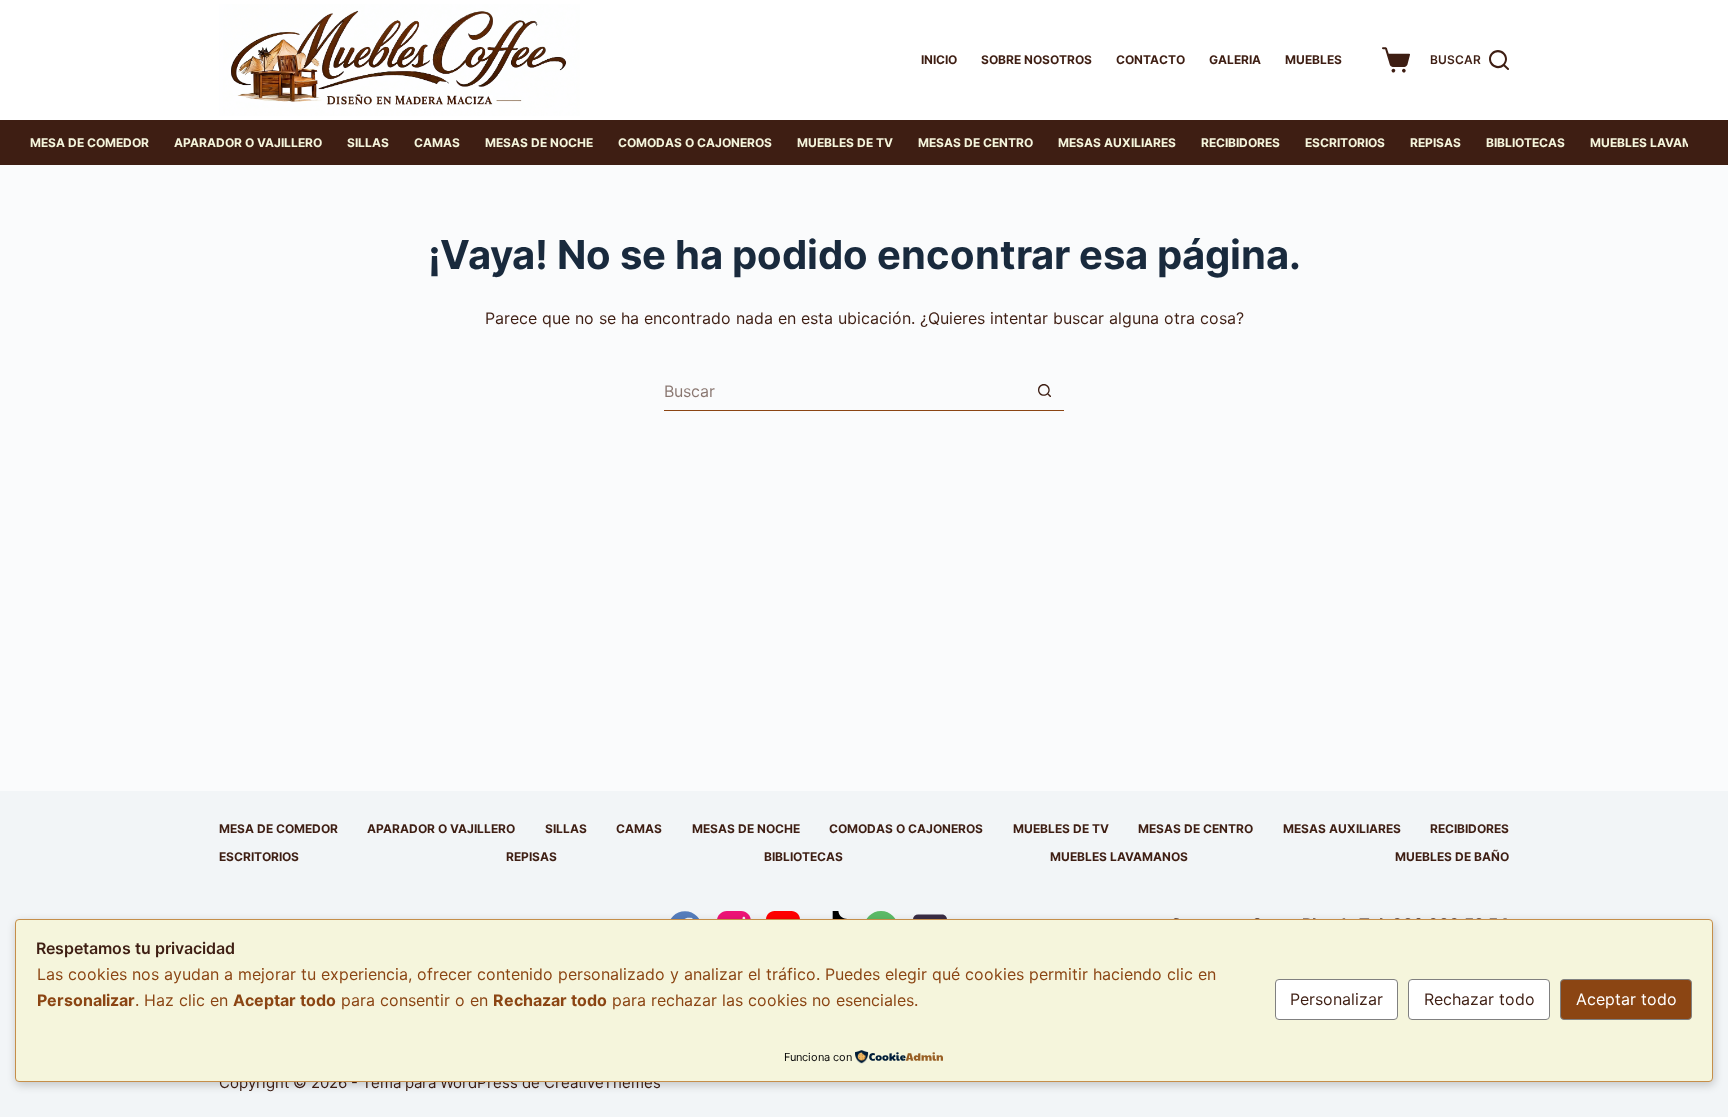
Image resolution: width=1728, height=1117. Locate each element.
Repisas (1435, 142)
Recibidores (1240, 142)
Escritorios (1345, 142)
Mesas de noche (539, 142)
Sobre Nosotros (1036, 59)
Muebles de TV (845, 142)
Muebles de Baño (1452, 856)
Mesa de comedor (89, 142)
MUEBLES (1313, 59)
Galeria (1235, 59)
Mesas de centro (975, 142)
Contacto (1150, 59)
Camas (437, 142)
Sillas (368, 142)
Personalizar (1336, 999)
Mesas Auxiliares (1117, 142)
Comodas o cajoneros (695, 142)
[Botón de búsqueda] (1044, 391)
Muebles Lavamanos (1119, 856)
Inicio (939, 59)
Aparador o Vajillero (248, 142)
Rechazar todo (1479, 999)
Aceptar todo (1626, 999)
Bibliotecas (1525, 142)
